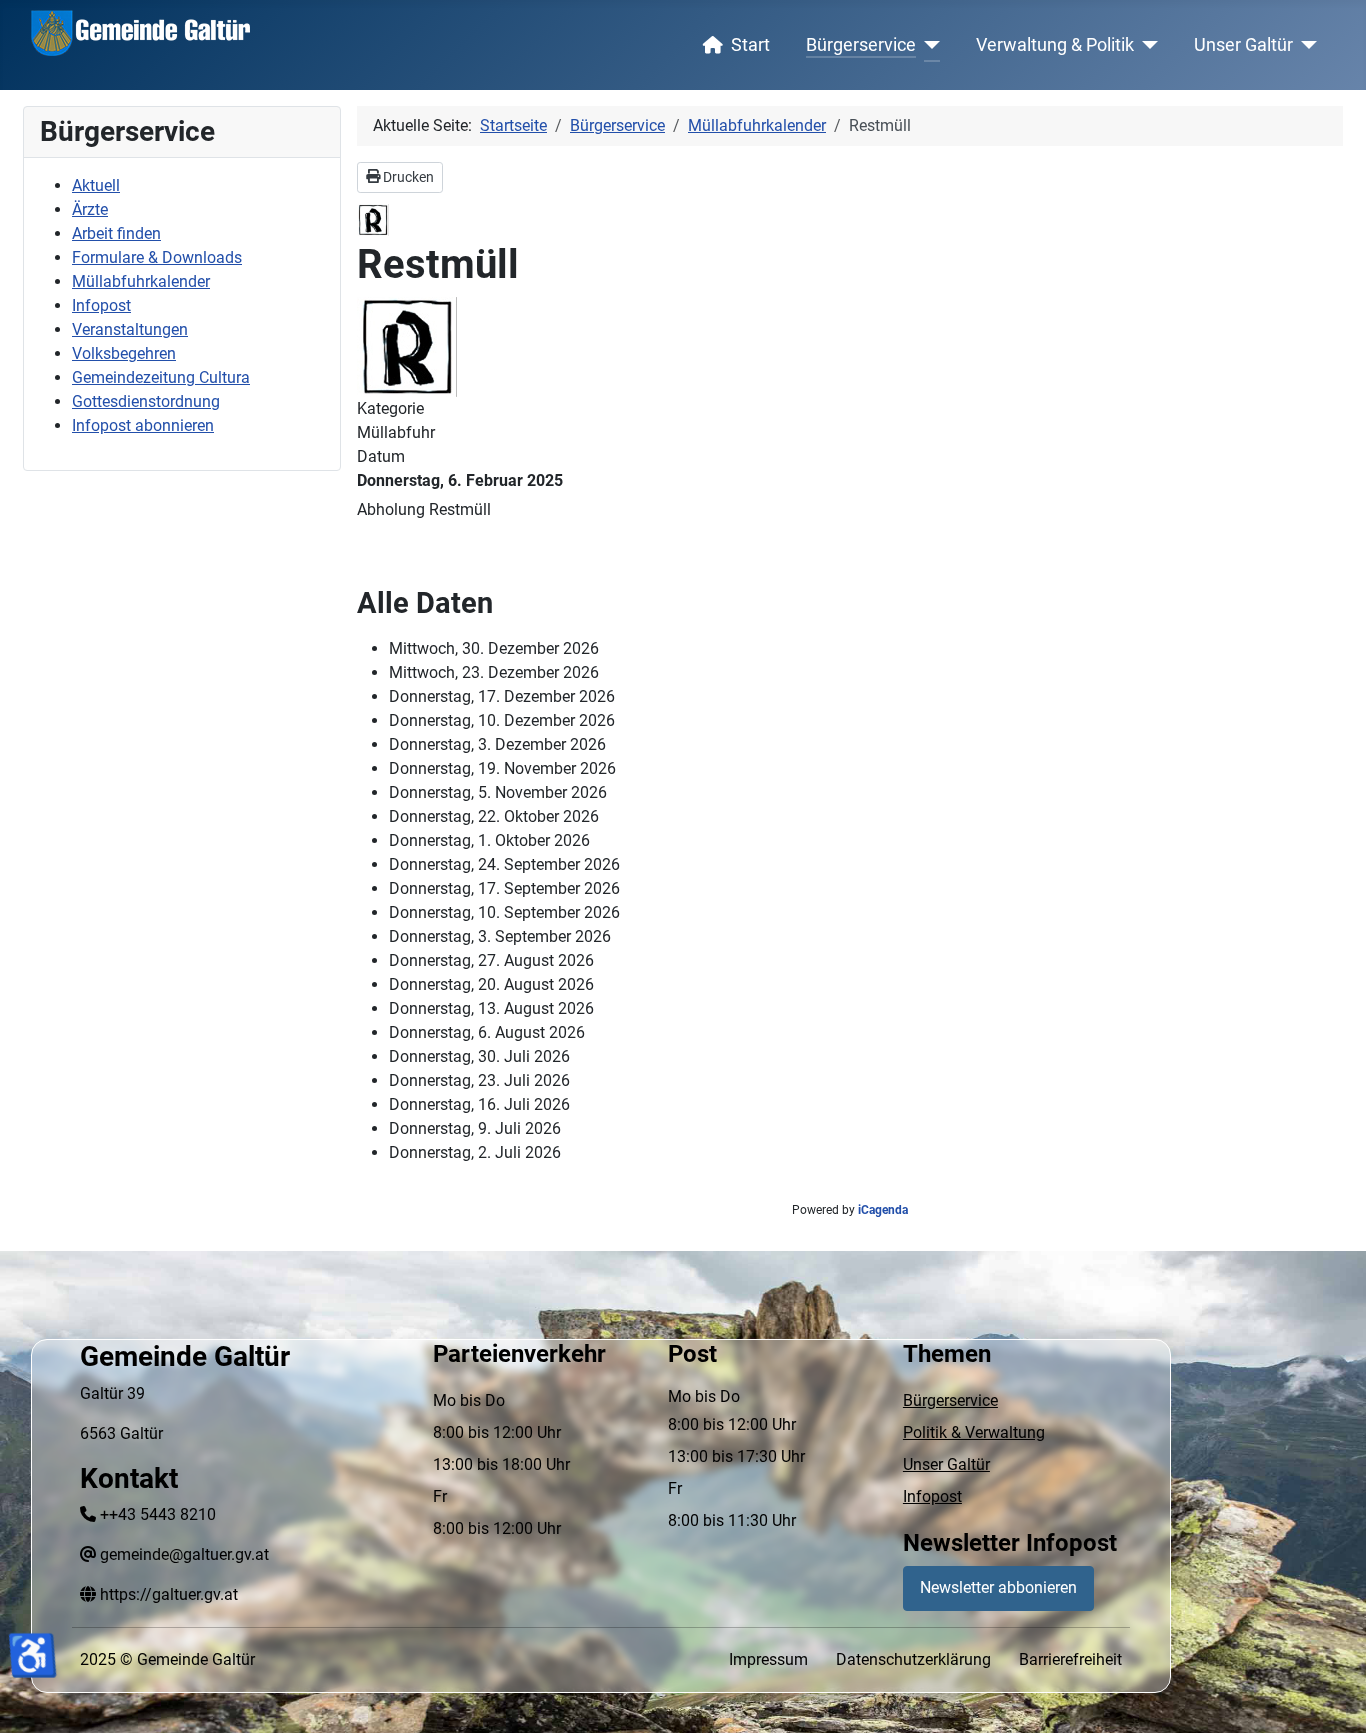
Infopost (101, 305)
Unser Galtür (1243, 45)
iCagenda (883, 1210)
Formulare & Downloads (157, 257)
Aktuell (96, 185)
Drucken (407, 177)
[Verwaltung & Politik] (1146, 45)
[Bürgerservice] (928, 45)
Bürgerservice (861, 45)
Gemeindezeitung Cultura (161, 377)
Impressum (768, 1659)
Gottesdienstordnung (146, 401)
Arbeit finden (116, 233)
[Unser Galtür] (1305, 45)
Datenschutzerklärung (913, 1659)
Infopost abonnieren (143, 425)
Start (750, 45)
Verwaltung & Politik (1055, 45)
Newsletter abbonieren (998, 1587)
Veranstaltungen (130, 329)
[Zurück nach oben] (1331, 1696)
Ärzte (90, 209)
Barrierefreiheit (1070, 1659)
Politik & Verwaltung (974, 1432)
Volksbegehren (124, 353)
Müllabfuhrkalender (141, 281)
